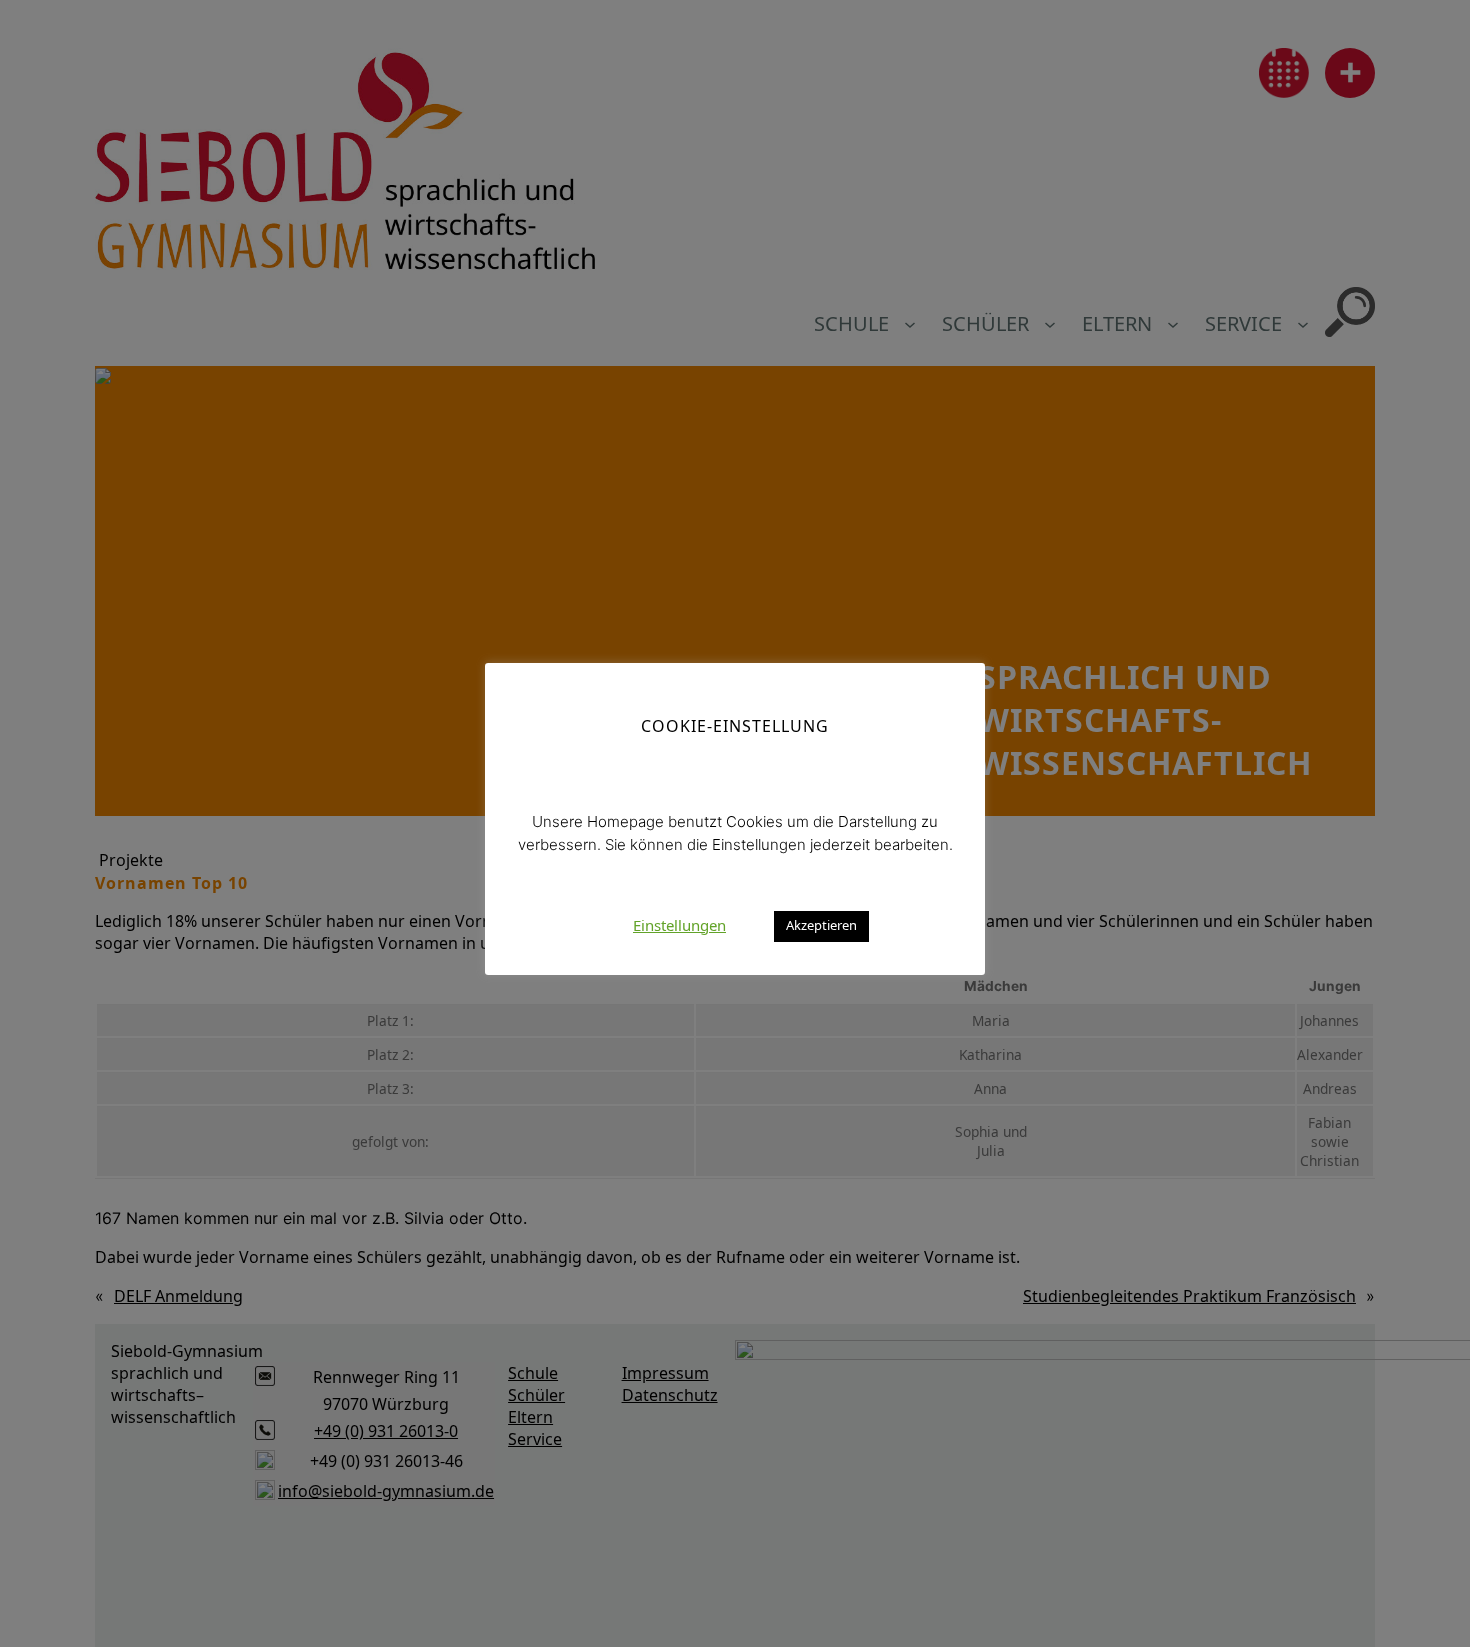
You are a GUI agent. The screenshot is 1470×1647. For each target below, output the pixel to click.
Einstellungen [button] (679, 924)
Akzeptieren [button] (821, 925)
